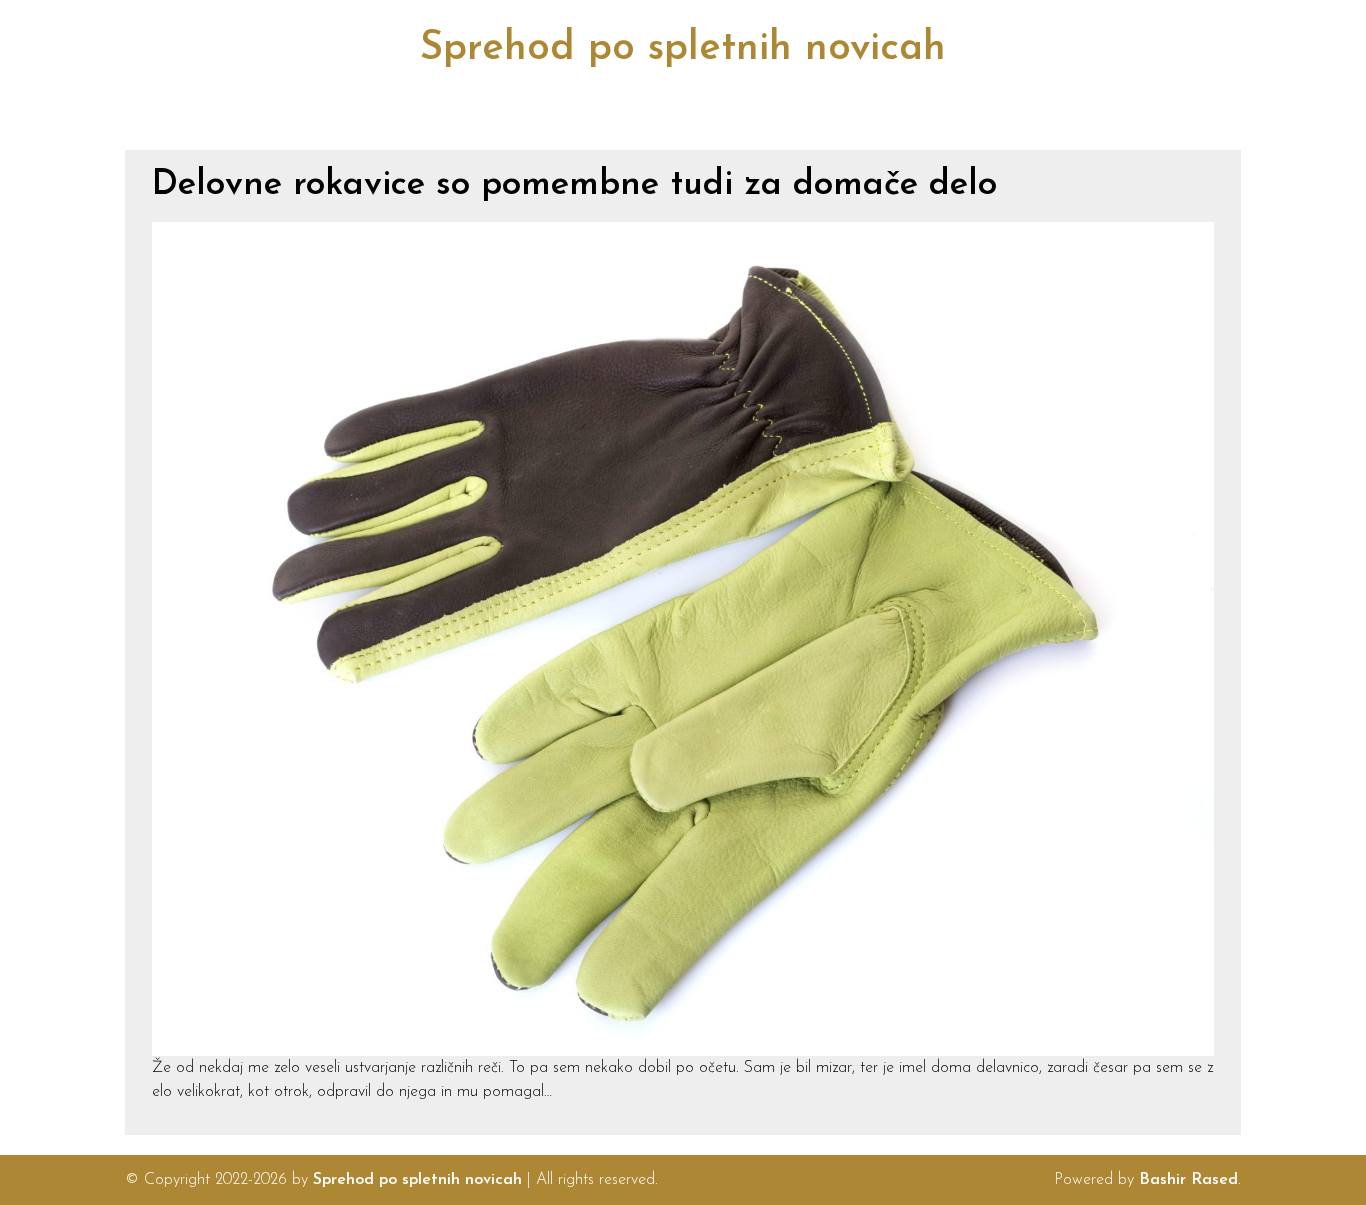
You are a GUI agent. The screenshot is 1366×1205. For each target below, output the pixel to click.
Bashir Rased (1188, 1180)
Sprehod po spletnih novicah (683, 49)
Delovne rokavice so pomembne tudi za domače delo (574, 185)
